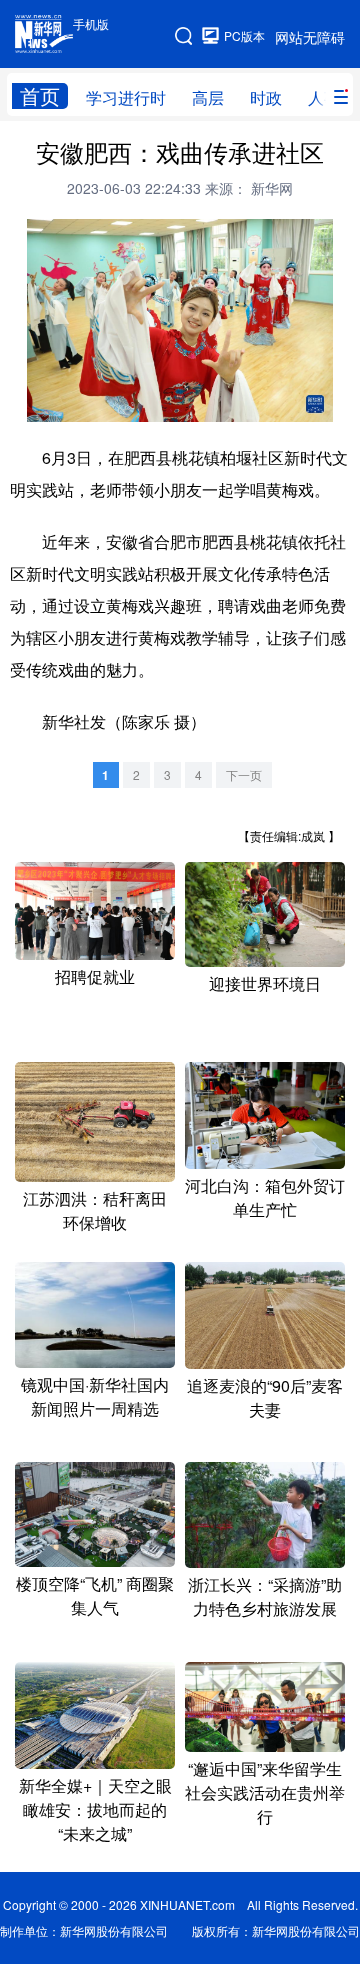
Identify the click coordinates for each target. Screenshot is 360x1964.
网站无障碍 (310, 37)
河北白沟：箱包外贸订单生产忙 (265, 1197)
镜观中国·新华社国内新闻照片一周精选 (95, 1396)
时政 (266, 97)
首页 (40, 96)
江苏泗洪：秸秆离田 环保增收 (95, 1210)
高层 (208, 97)
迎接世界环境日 (265, 983)
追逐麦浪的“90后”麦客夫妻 (265, 1397)
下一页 (244, 774)
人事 (324, 97)
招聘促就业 (95, 976)
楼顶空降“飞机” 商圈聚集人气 (95, 1595)
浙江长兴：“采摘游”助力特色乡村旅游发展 (265, 1596)
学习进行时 (126, 97)
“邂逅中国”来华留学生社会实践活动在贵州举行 (265, 1792)
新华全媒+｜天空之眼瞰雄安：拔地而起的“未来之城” (95, 1809)
